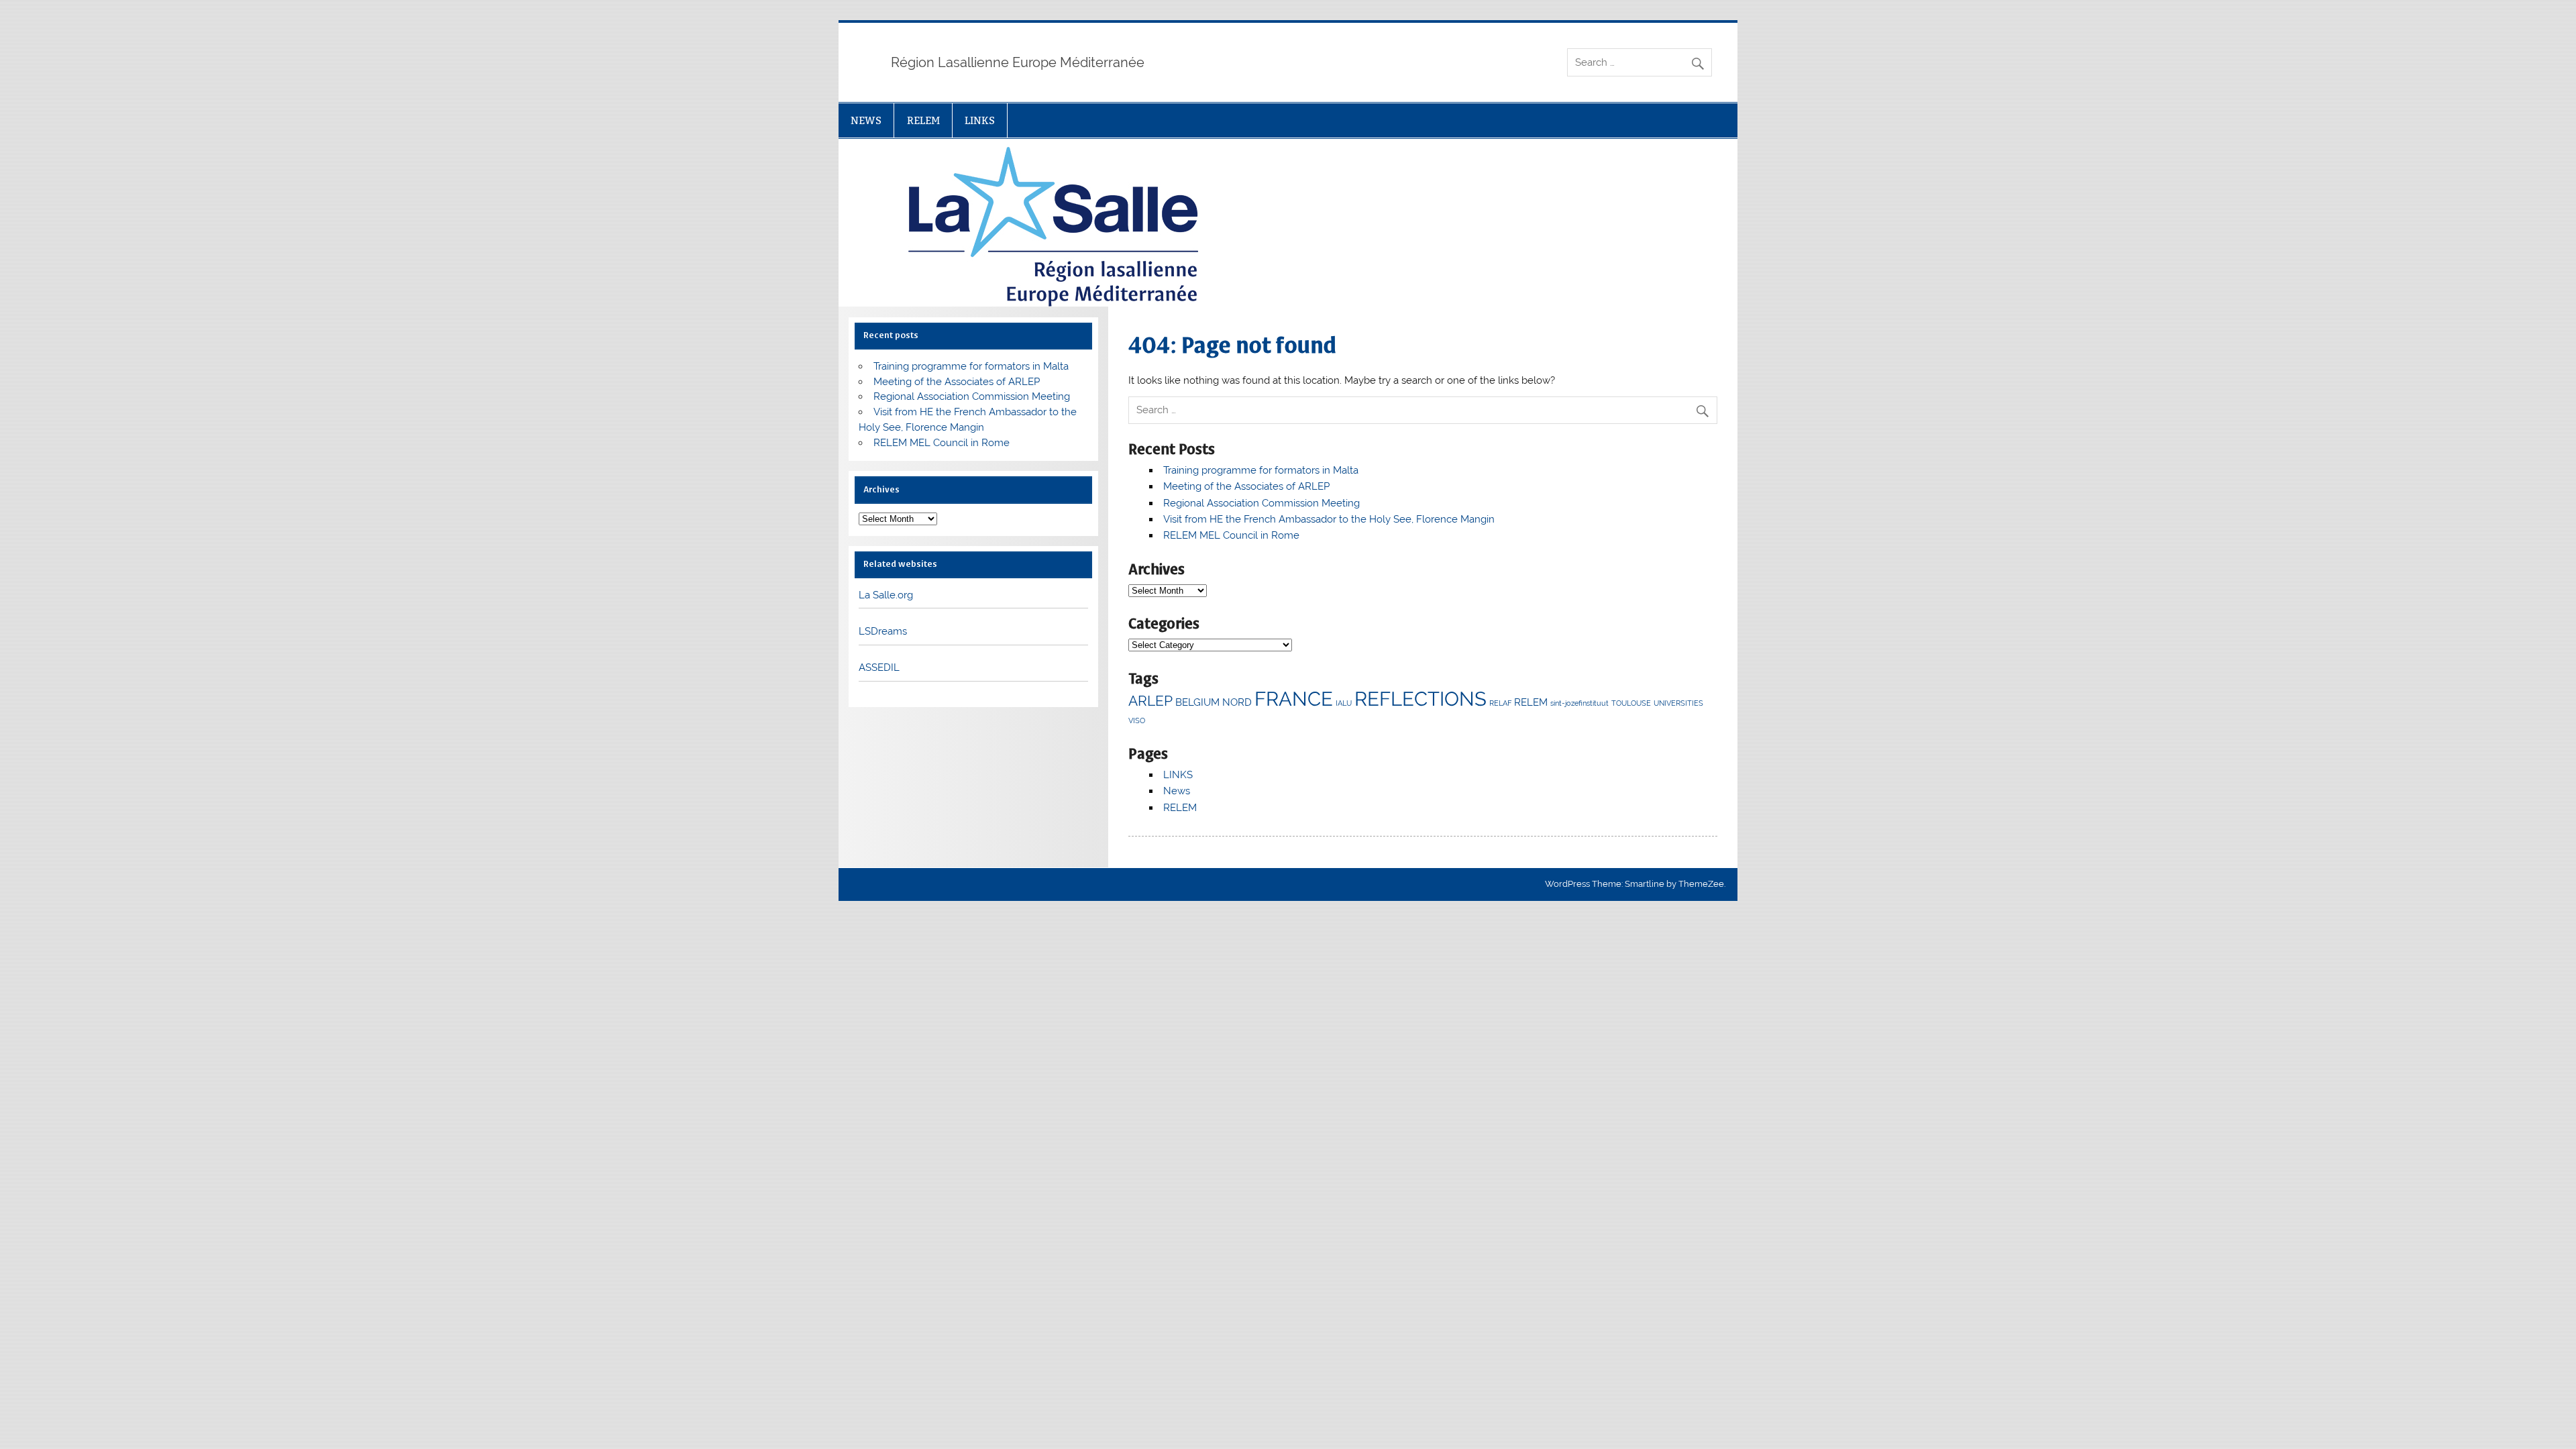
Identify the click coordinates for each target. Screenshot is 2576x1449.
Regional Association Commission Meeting (1262, 503)
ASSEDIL (879, 667)
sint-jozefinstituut (1579, 703)
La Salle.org (886, 595)
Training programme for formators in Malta (1261, 470)
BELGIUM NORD (1214, 702)
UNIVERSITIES (1678, 703)
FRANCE (1294, 699)
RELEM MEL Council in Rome (1231, 535)
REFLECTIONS (1420, 699)
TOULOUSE (1631, 703)
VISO (1137, 720)
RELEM (923, 120)
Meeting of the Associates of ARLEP (1246, 486)
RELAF (1500, 703)
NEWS (866, 120)
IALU (1344, 703)
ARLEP (1150, 701)
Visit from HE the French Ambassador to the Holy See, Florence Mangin (1329, 519)
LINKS (980, 120)
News (1177, 791)
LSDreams (883, 631)
